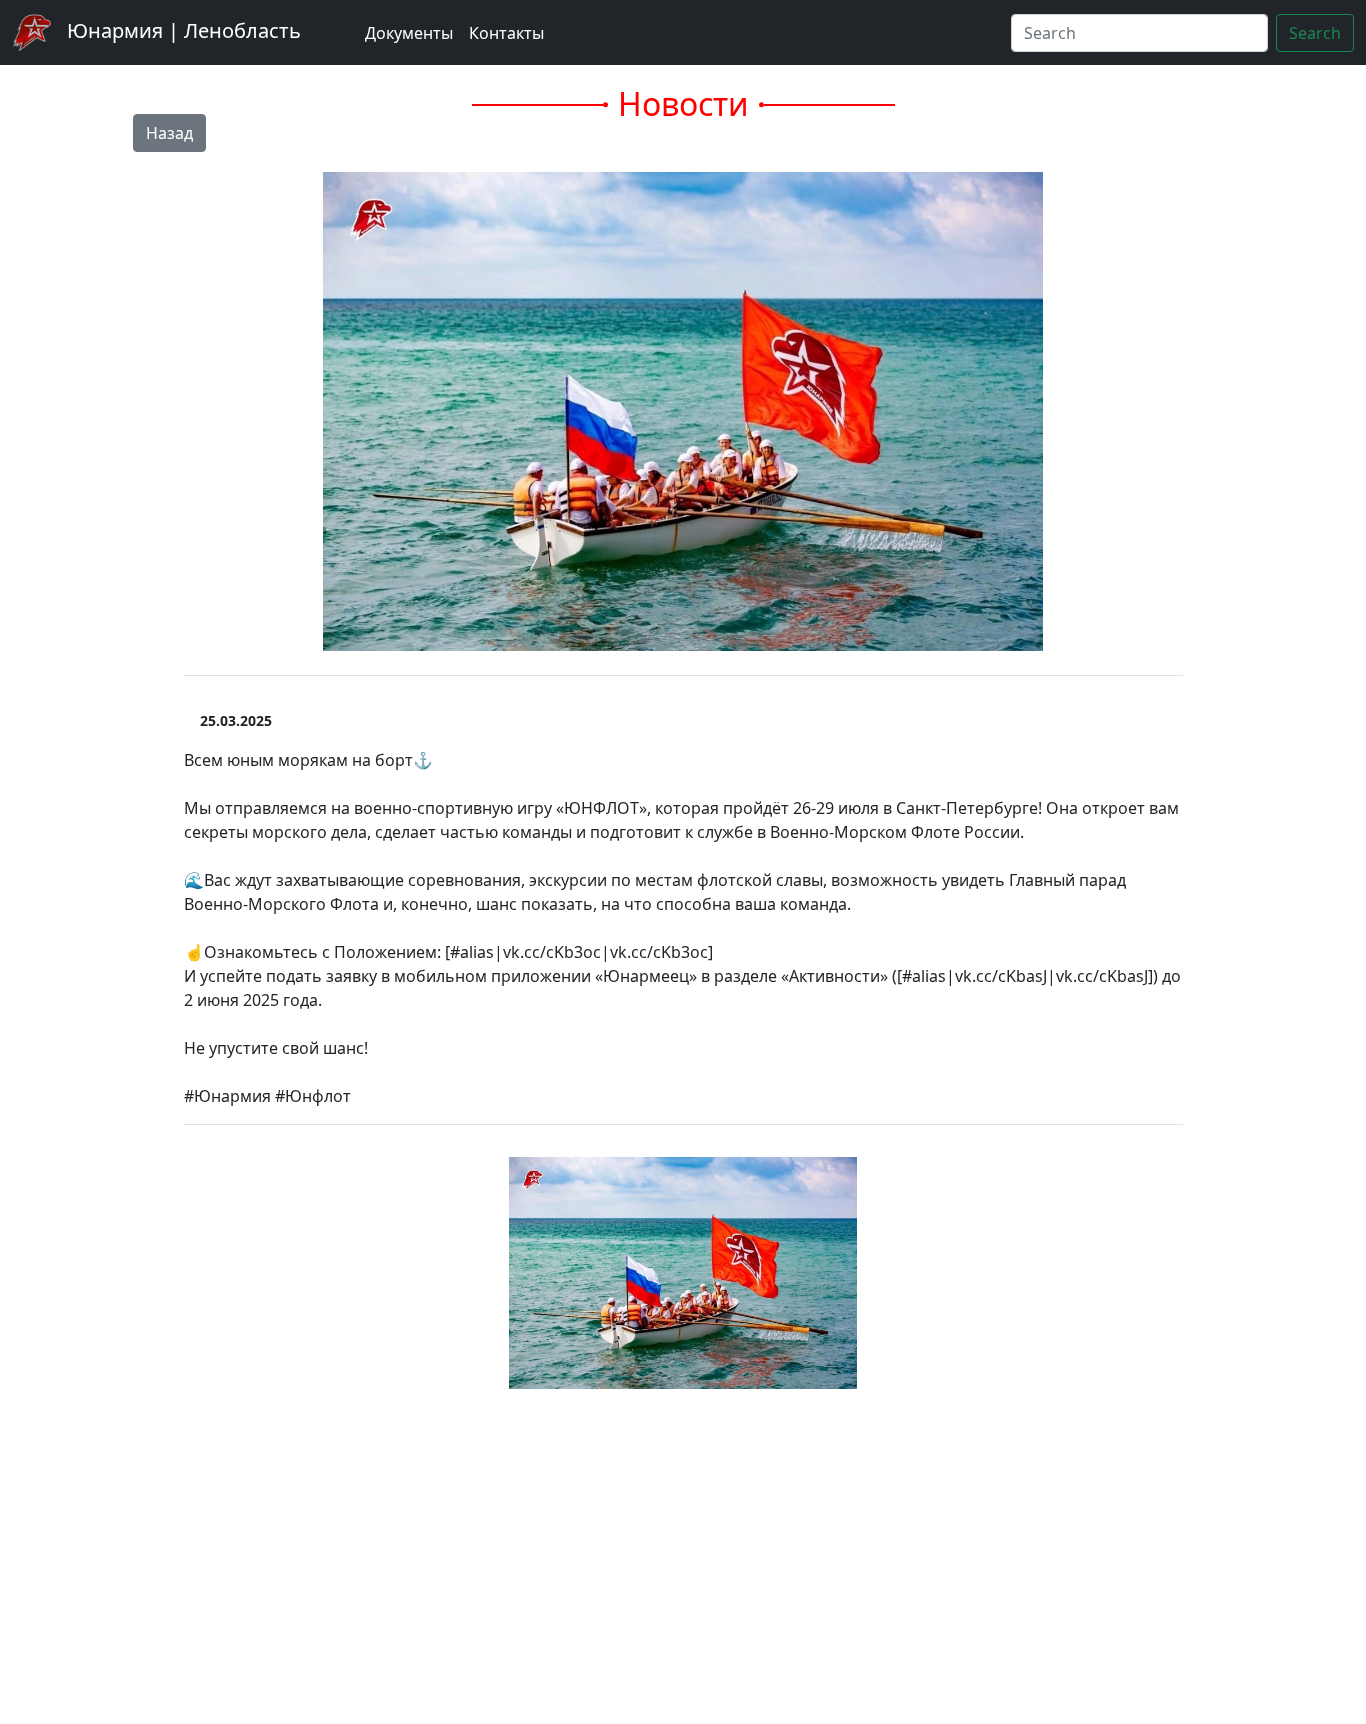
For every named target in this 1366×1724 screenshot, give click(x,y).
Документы (409, 33)
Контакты (506, 33)
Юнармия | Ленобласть (181, 30)
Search (1315, 33)
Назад (169, 133)
